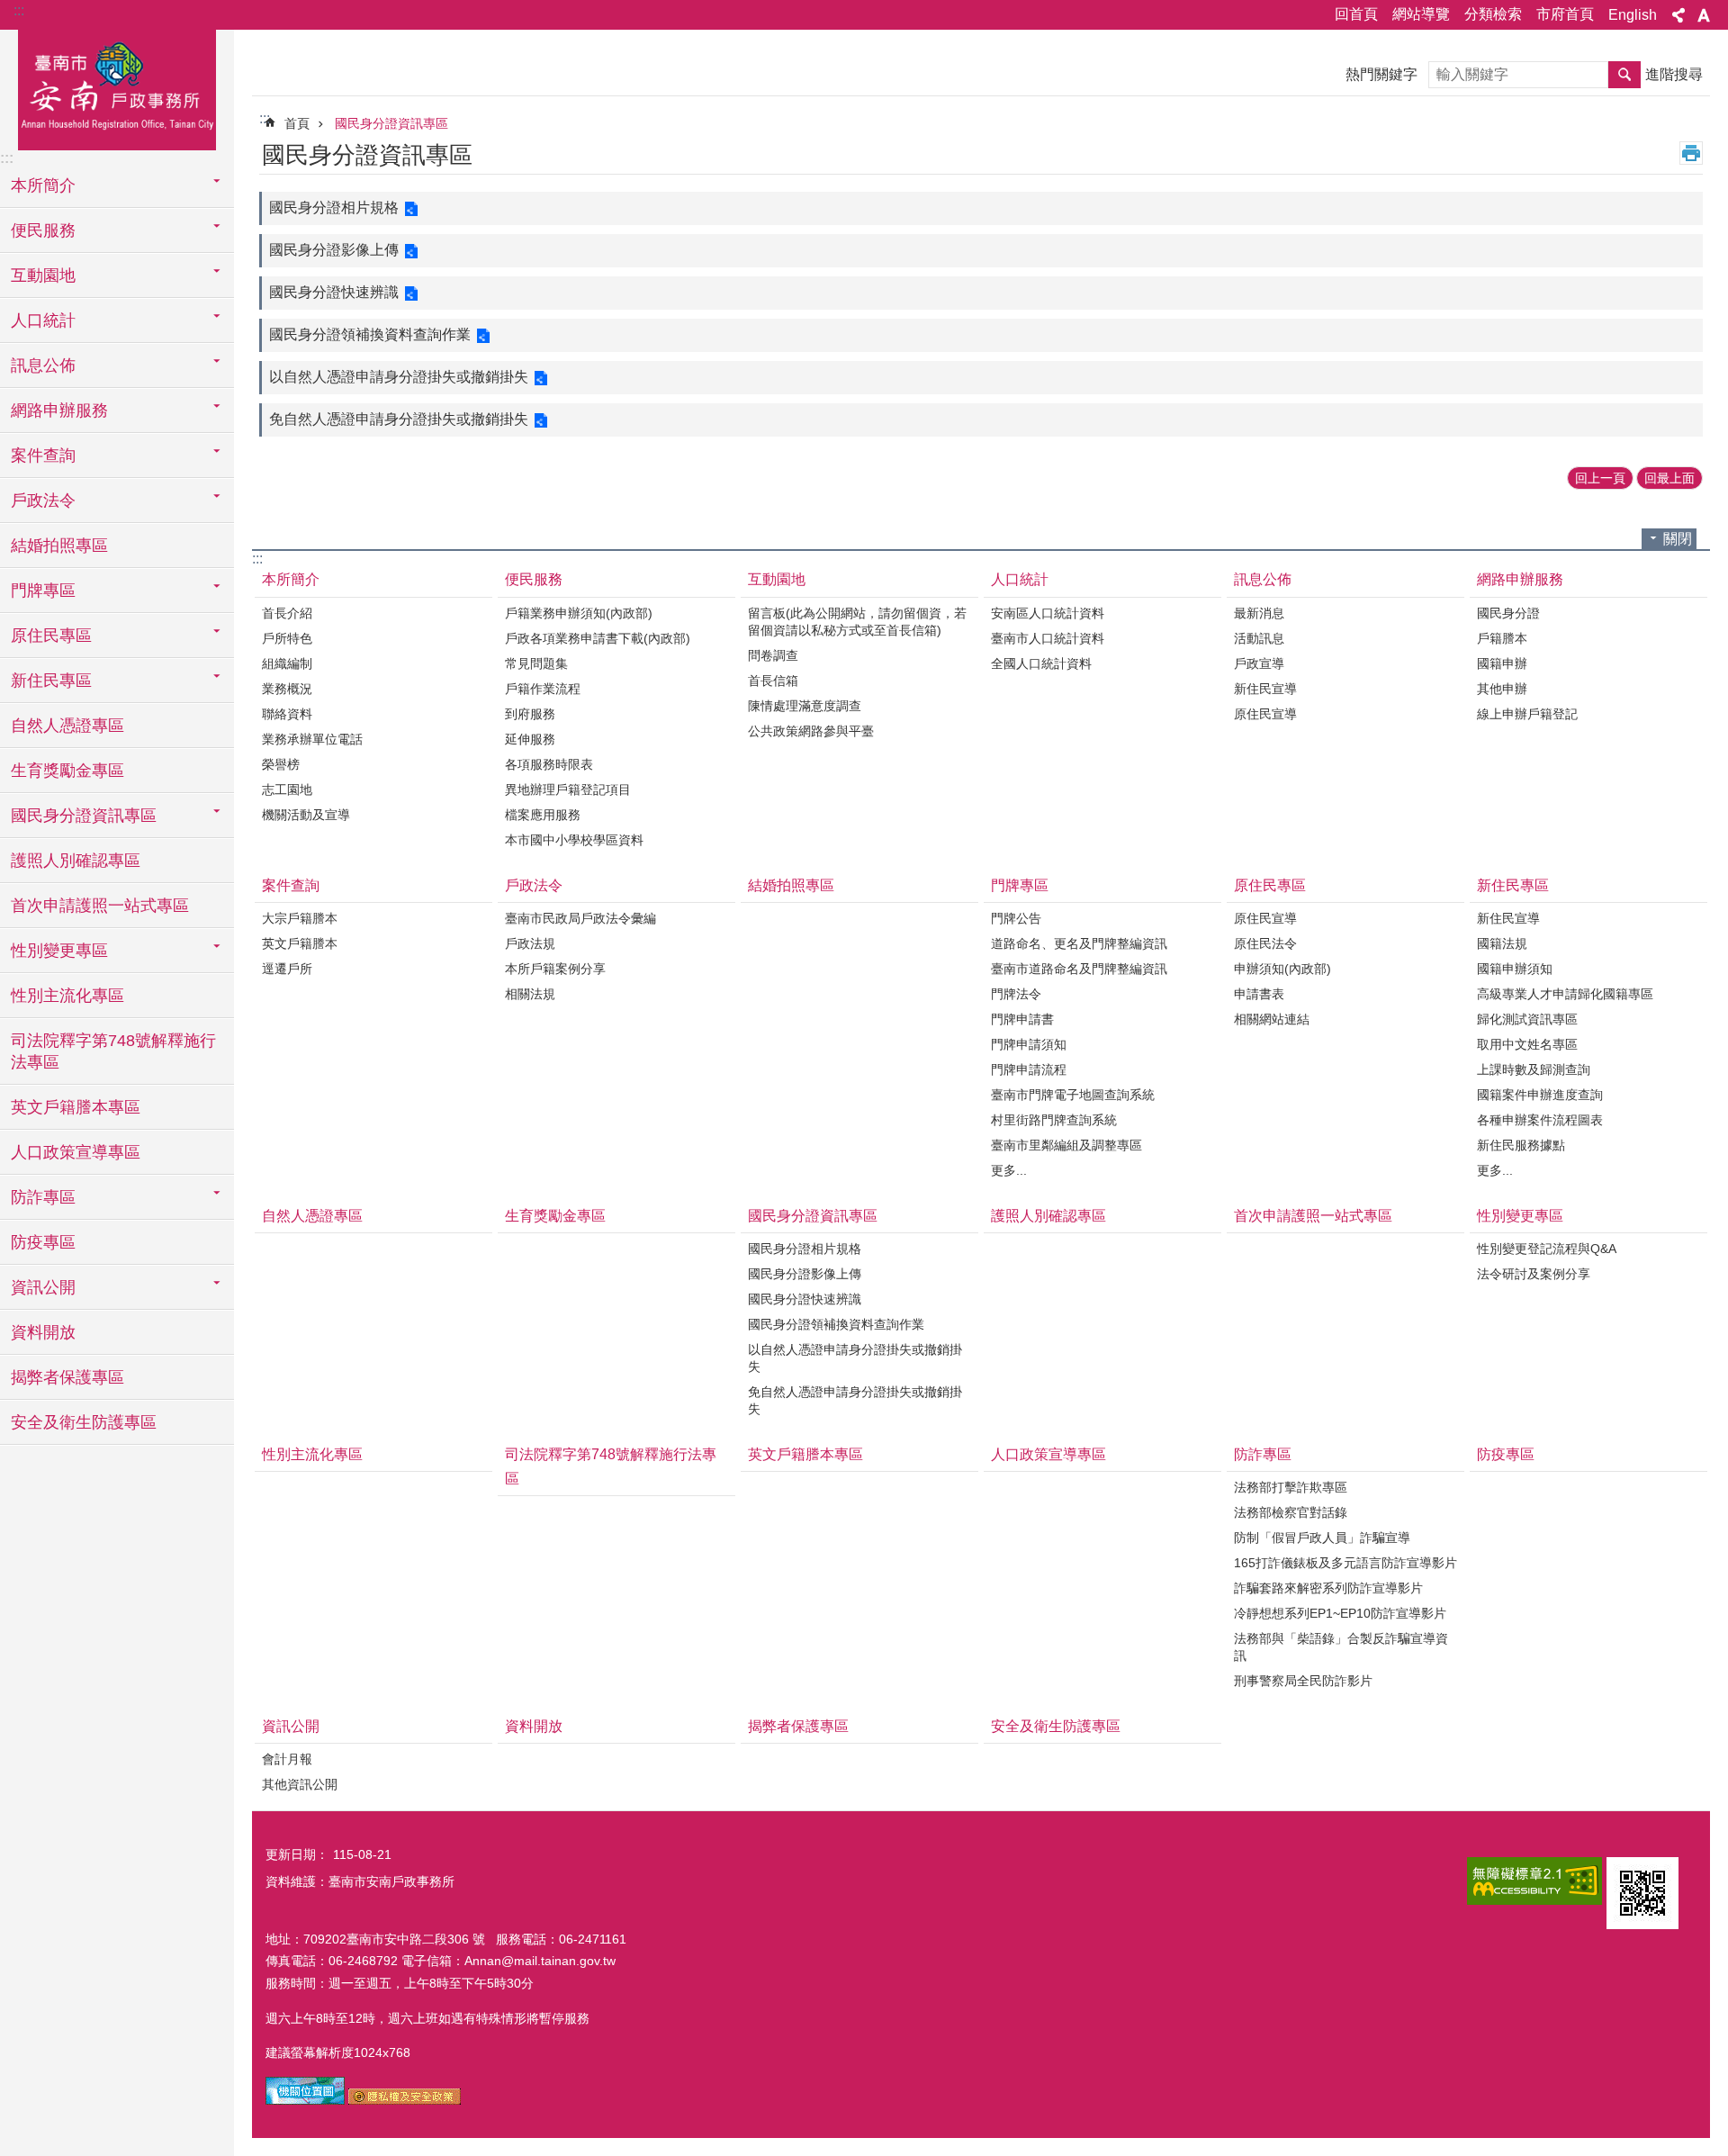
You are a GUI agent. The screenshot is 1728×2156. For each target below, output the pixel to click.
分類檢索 (1493, 14)
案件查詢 (291, 885)
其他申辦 (1502, 689)
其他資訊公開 (300, 1784)
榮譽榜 (281, 764)
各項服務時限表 (549, 764)
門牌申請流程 (1029, 1069)
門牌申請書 (1022, 1019)
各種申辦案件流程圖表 (1540, 1120)
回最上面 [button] (1669, 478)
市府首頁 (1565, 14)
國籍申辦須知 (1515, 969)
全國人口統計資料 (1041, 663)
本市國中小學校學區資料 (574, 840)
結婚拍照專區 (59, 546)
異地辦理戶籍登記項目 (568, 789)
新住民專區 (1513, 885)
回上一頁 (1600, 478)
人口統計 (1020, 579)
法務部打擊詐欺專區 (1291, 1487)
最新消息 (1259, 613)
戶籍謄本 (1502, 638)
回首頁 (1356, 14)
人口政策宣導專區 (76, 1152)
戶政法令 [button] (43, 501)
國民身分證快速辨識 (334, 292)
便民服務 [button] (43, 230)
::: (19, 10)
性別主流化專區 (67, 996)
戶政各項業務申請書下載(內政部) (598, 638)
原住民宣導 (1265, 714)
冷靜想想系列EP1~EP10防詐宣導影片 (1340, 1613)
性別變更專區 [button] (59, 951)
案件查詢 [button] (43, 456)
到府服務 (530, 714)
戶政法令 (534, 885)
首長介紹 (287, 613)
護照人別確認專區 (76, 861)
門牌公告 (1016, 918)
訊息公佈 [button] (43, 365)
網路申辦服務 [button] (59, 410)
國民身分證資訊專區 (391, 123)
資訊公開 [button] (43, 1287)
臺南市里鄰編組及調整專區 (1066, 1145)
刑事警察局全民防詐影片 (1303, 1681)
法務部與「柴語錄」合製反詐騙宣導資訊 (1341, 1647)
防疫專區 (43, 1242)
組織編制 (287, 663)
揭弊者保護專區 (67, 1377)
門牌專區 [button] (43, 591)
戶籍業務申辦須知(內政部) (579, 613)
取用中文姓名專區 (1527, 1044)
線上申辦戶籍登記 (1527, 714)
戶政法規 (530, 943)
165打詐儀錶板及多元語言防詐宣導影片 (1345, 1563)
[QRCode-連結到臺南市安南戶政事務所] (1642, 1893)
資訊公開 (291, 1726)
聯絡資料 (287, 714)
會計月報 (287, 1759)
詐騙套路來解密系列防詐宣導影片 (1328, 1588)
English (1633, 15)
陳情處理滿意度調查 (805, 706)
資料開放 (43, 1332)
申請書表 (1259, 994)
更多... (1009, 1170)
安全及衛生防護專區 (84, 1422)
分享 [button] (1678, 15)
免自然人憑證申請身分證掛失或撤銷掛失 (399, 419)
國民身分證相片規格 (334, 207)
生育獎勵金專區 (67, 771)
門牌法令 (1016, 994)
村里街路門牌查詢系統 (1054, 1120)
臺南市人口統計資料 (1048, 638)
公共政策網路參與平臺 (811, 731)
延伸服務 (530, 739)
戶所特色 (287, 638)
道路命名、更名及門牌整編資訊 (1079, 943)
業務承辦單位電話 (312, 739)
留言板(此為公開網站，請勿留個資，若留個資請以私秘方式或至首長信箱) (857, 622)
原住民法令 (1265, 943)
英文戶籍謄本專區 (76, 1107)
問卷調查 (773, 655)
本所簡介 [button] (43, 185)
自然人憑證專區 (67, 726)
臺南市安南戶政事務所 (117, 87)
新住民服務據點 (1521, 1145)
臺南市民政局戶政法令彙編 (580, 918)
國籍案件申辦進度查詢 (1540, 1095)
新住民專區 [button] (51, 681)
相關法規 (530, 994)
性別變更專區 (1520, 1216)
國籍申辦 (1502, 663)
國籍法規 (1502, 943)
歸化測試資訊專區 (1527, 1019)
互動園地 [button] (43, 275)
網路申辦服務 (1520, 579)
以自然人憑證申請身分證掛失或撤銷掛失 (399, 377)
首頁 (297, 123)
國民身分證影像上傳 (334, 250)
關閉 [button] (1678, 539)
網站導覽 (1421, 14)
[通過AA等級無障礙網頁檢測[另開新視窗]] (1534, 1881)
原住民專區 (1270, 885)
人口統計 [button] (43, 320)
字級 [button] (1704, 15)
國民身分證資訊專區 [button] (84, 816)
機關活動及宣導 (306, 815)
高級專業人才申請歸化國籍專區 (1565, 994)
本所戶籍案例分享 (555, 969)
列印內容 (1691, 153)
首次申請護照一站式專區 (100, 906)
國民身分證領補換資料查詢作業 (370, 334)
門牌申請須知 (1029, 1044)
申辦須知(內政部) (1282, 969)
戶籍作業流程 (543, 689)
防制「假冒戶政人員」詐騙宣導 (1322, 1538)
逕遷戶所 (287, 969)
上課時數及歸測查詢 (1534, 1069)
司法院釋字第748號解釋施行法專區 (113, 1051)
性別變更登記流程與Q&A (1547, 1249)
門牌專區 (1020, 885)
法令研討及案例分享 (1534, 1274)
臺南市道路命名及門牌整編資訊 (1079, 969)
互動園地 (777, 579)
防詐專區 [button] (43, 1197)
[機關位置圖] (305, 2100)
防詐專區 (1263, 1454)
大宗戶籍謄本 (300, 918)
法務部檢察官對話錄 (1291, 1512)
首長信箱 (773, 681)
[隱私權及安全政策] (405, 2100)
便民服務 (534, 579)
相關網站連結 (1272, 1019)
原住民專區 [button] (51, 636)
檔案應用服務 (543, 815)
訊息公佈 (1263, 579)
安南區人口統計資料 (1048, 613)
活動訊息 (1259, 638)
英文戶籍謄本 (300, 943)
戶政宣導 (1259, 663)
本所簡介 (291, 579)
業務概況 (287, 689)
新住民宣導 (1265, 689)
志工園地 (287, 789)
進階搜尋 (1674, 74)
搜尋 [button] (1624, 75)
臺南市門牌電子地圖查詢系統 (1073, 1095)
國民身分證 (1508, 613)
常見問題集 (536, 663)
